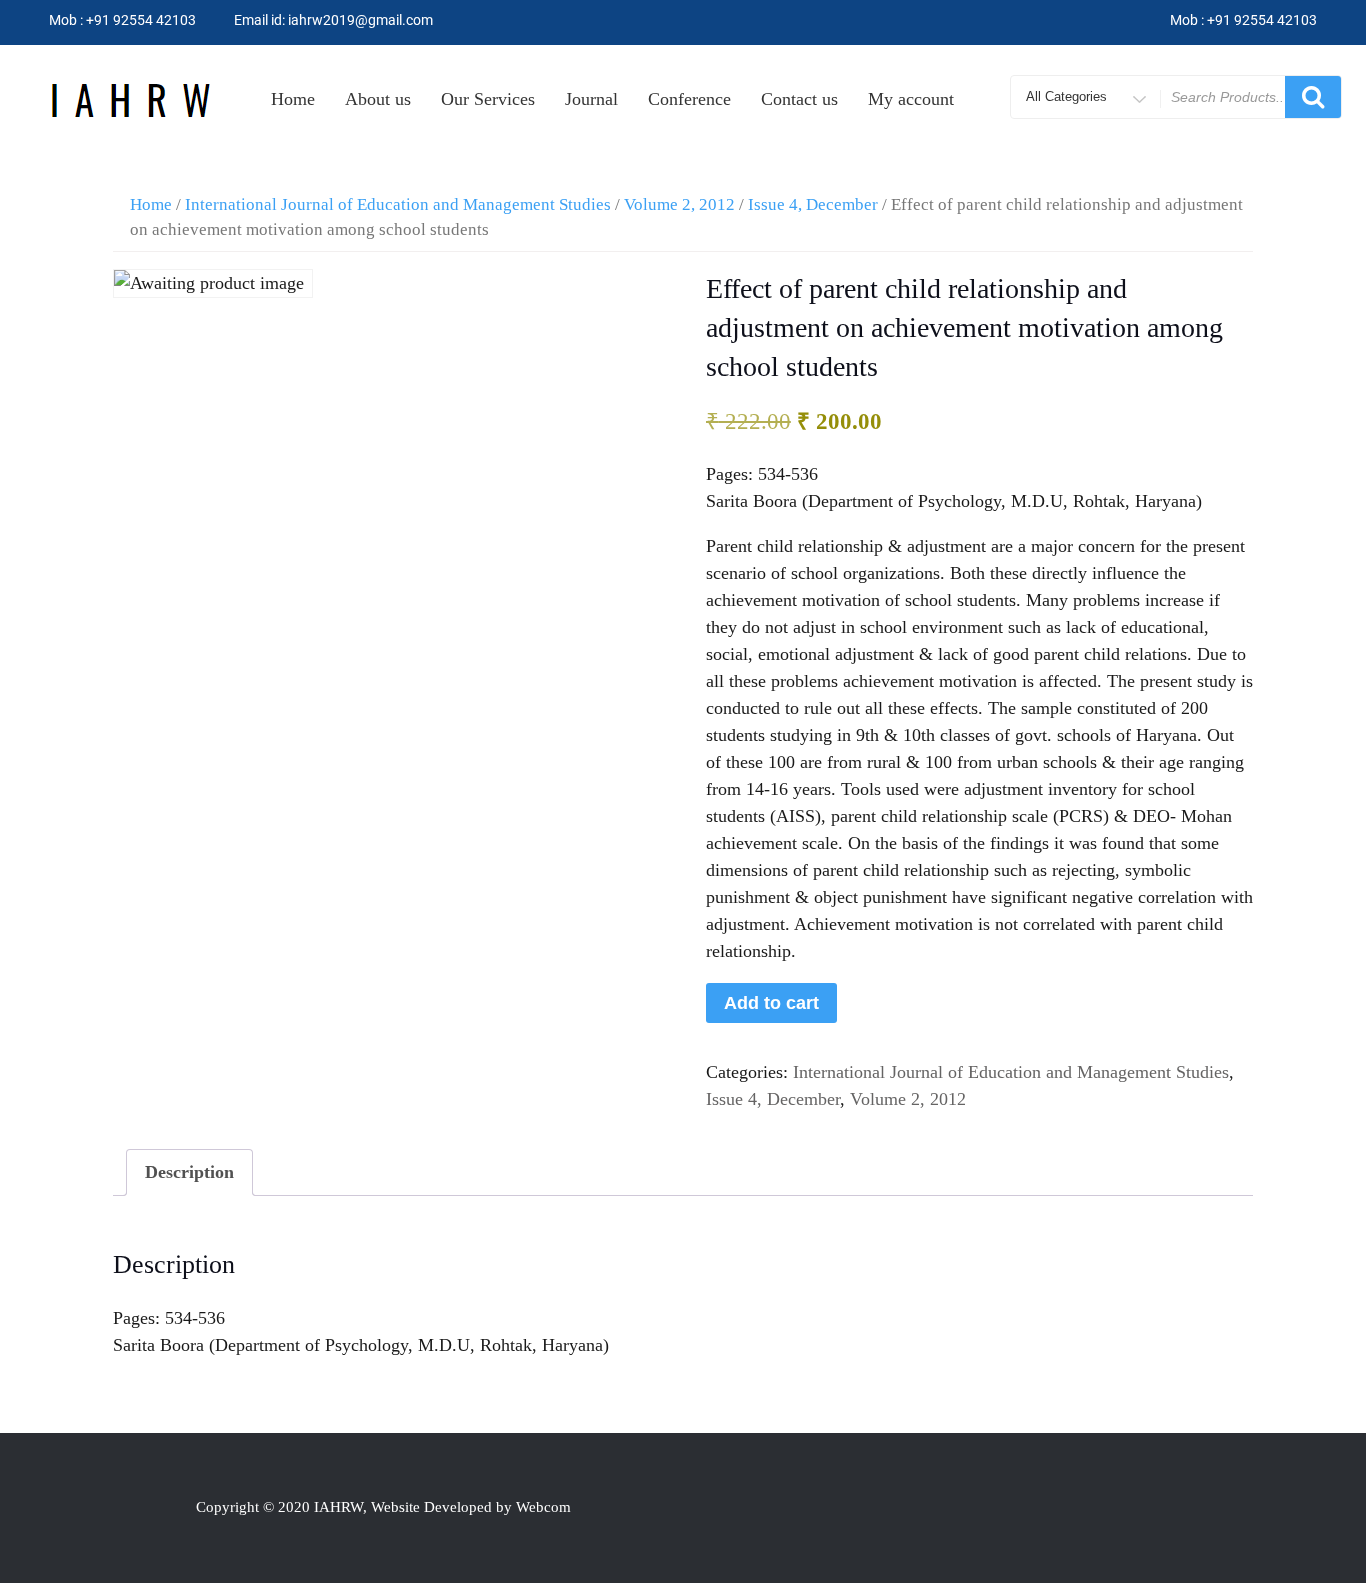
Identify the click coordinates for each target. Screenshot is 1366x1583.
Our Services (488, 99)
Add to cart (771, 1003)
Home (293, 99)
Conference (689, 99)
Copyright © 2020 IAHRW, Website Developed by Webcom (383, 1507)
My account (911, 99)
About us (378, 99)
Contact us (799, 99)
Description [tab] (189, 1172)
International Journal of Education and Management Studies (398, 204)
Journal (591, 99)
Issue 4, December (813, 204)
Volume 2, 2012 (679, 204)
